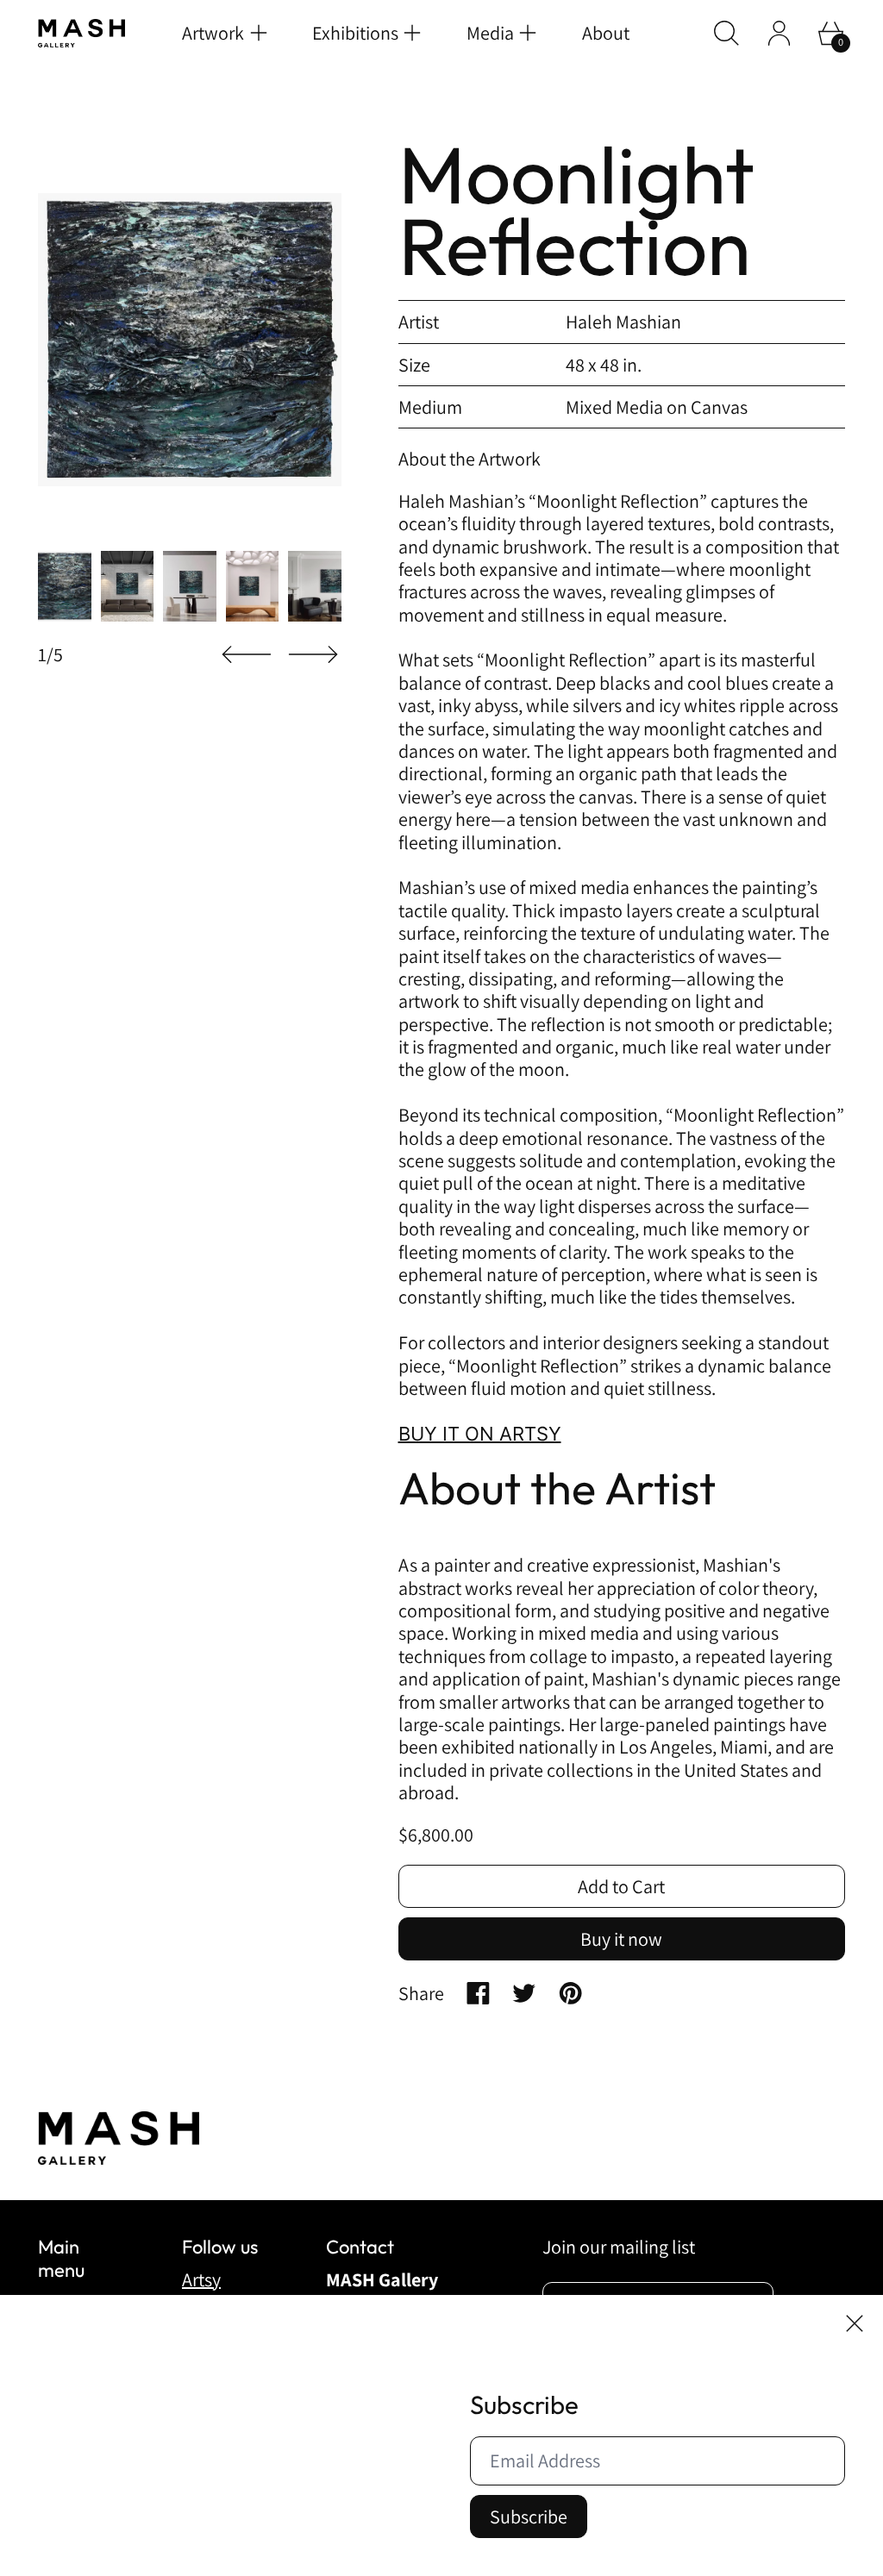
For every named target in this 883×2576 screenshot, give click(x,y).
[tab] (65, 586)
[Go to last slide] (247, 655)
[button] (726, 33)
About (606, 33)
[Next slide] (313, 655)
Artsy (201, 2279)
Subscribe (529, 2517)
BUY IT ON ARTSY (480, 1434)
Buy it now (621, 1939)
